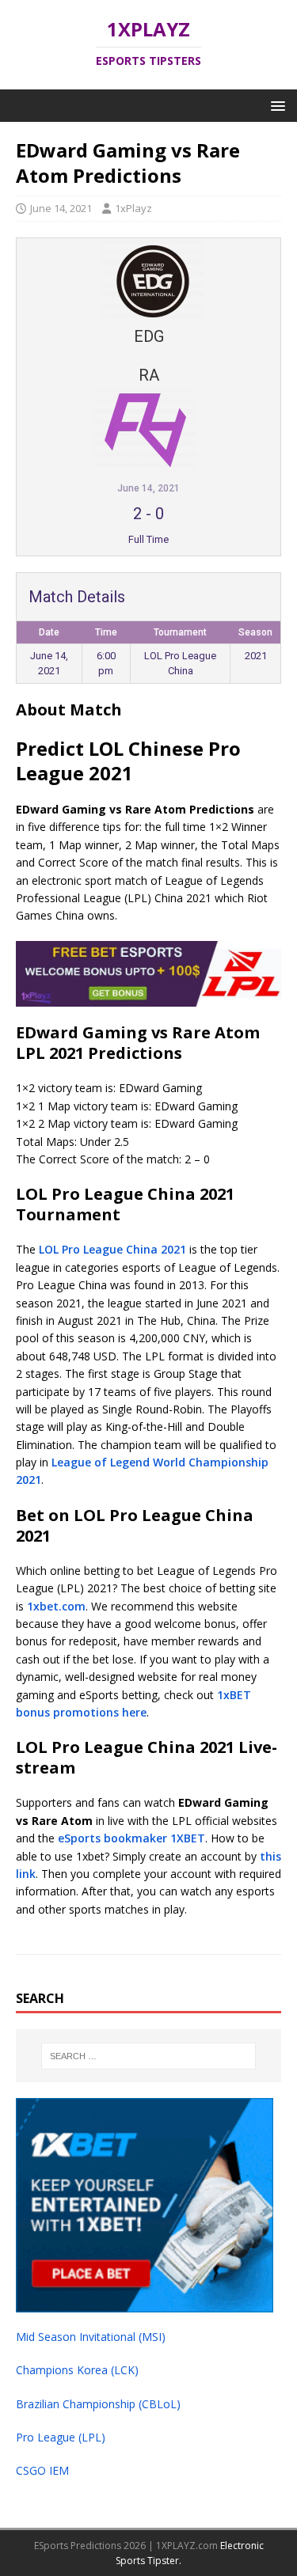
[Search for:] (149, 2056)
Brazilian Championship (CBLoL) (98, 2404)
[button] (275, 105)
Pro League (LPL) (61, 2437)
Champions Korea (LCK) (77, 2370)
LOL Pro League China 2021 (112, 1249)
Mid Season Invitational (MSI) (91, 2337)
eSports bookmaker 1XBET (131, 1838)
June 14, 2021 (61, 208)
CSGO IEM (42, 2470)
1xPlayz (133, 208)
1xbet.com (56, 1606)
